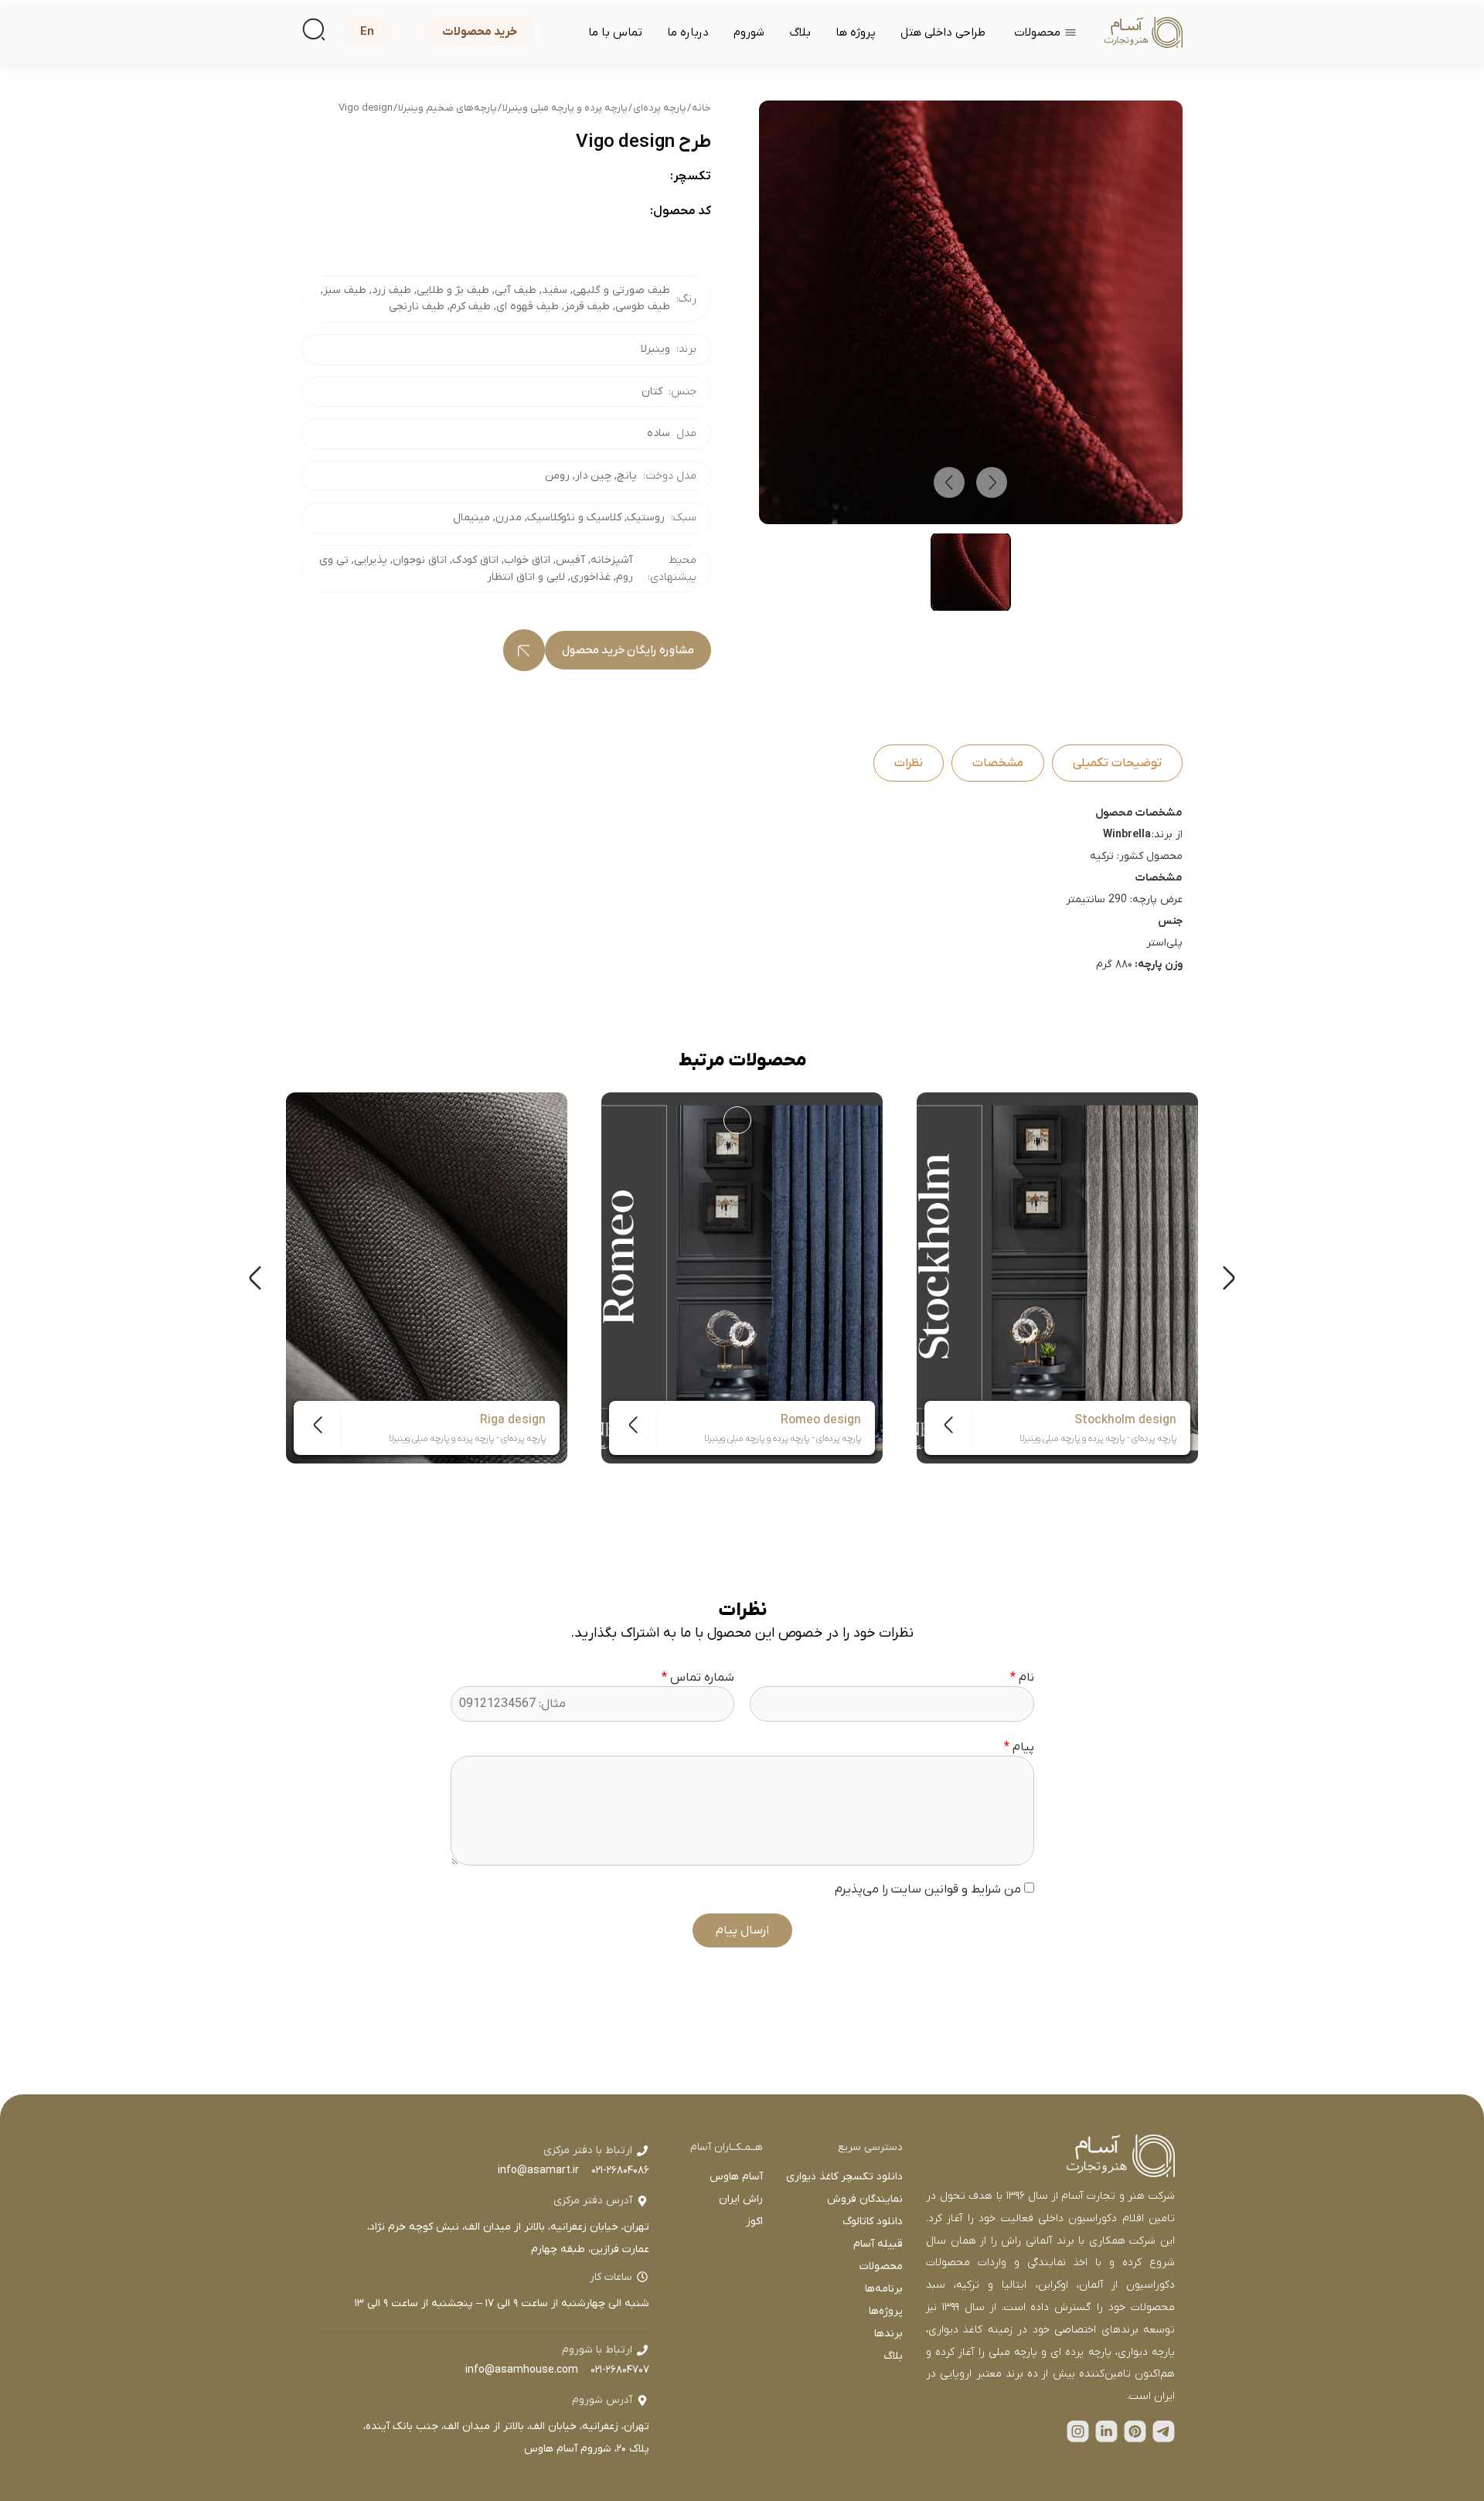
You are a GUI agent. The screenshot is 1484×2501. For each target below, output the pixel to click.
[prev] (949, 482)
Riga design (513, 1420)
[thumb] (971, 572)
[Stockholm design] (1057, 1278)
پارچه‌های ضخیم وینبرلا (448, 108)
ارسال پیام (742, 1930)
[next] (992, 482)
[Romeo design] (742, 1278)
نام (1022, 1678)
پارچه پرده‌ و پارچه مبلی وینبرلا (565, 108)
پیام (1019, 1747)
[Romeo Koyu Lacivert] (737, 1120)
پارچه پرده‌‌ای (660, 108)
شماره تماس (698, 1678)
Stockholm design (1125, 1420)
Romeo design (821, 1420)
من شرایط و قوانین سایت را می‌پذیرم (929, 1889)
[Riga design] (427, 1278)
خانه (701, 108)
